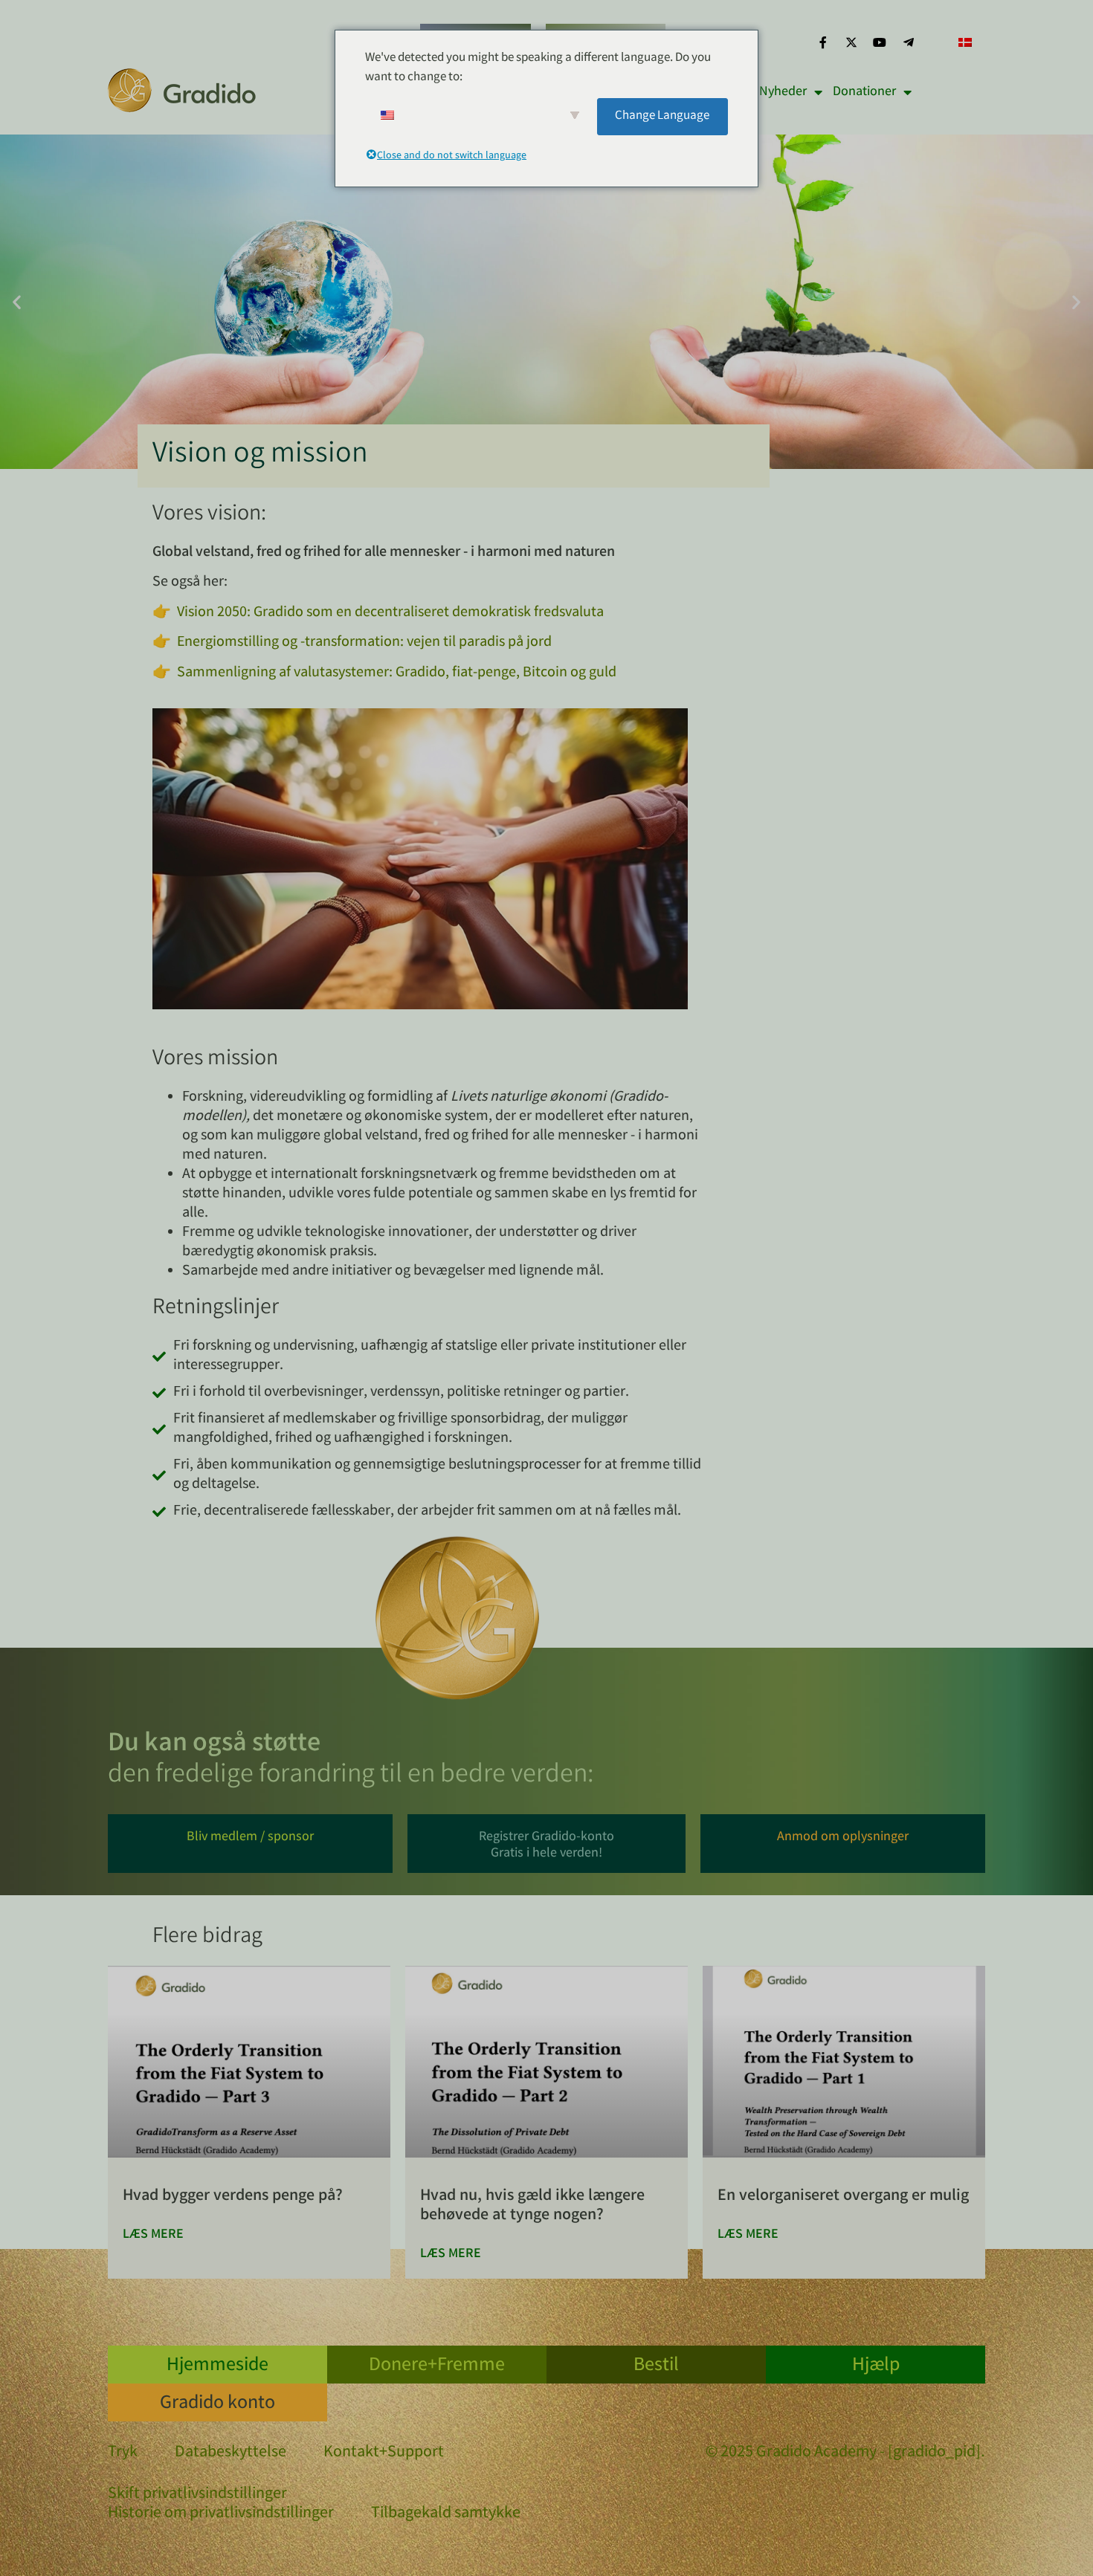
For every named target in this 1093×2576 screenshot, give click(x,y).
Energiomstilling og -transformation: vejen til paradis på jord (364, 643)
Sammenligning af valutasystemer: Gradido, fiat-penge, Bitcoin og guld (397, 673)
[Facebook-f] (822, 42)
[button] (17, 302)
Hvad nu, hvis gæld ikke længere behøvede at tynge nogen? (532, 2206)
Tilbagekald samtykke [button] (446, 2514)
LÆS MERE (153, 2235)
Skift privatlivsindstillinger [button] (197, 2495)
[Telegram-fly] (909, 42)
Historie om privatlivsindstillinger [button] (221, 2514)
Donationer (864, 92)
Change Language (662, 116)
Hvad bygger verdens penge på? (233, 2197)
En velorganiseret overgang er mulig (843, 2197)
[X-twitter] (851, 42)
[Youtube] (880, 42)
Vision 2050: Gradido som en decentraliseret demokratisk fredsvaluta (390, 613)
